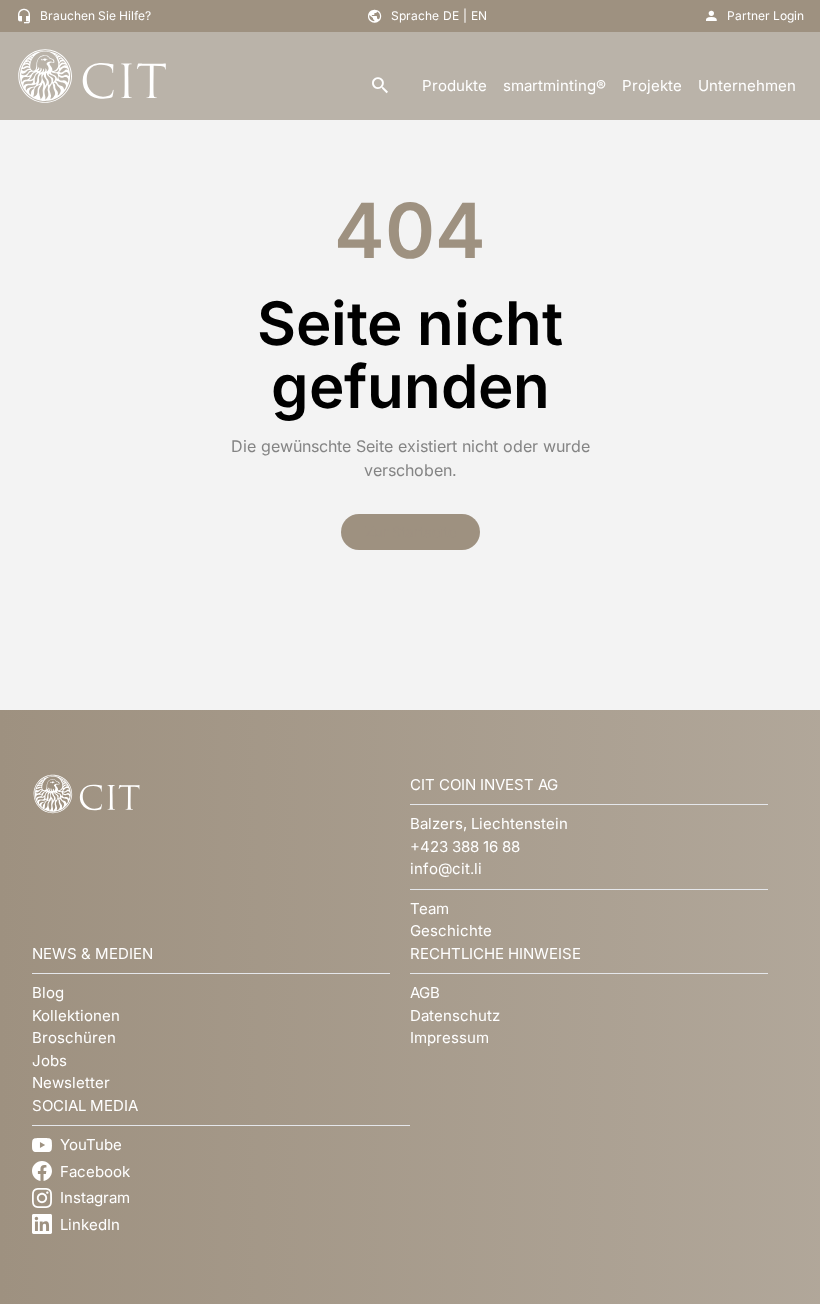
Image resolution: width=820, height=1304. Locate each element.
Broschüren (74, 1037)
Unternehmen (747, 85)
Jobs (49, 1060)
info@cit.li (446, 868)
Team (429, 908)
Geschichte (451, 930)
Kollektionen (76, 1015)
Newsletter (71, 1082)
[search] (380, 86)
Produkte (454, 85)
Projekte (652, 85)
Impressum (449, 1037)
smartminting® (554, 85)
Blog (48, 992)
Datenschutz (455, 1015)
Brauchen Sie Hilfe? (95, 15)
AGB (425, 992)
